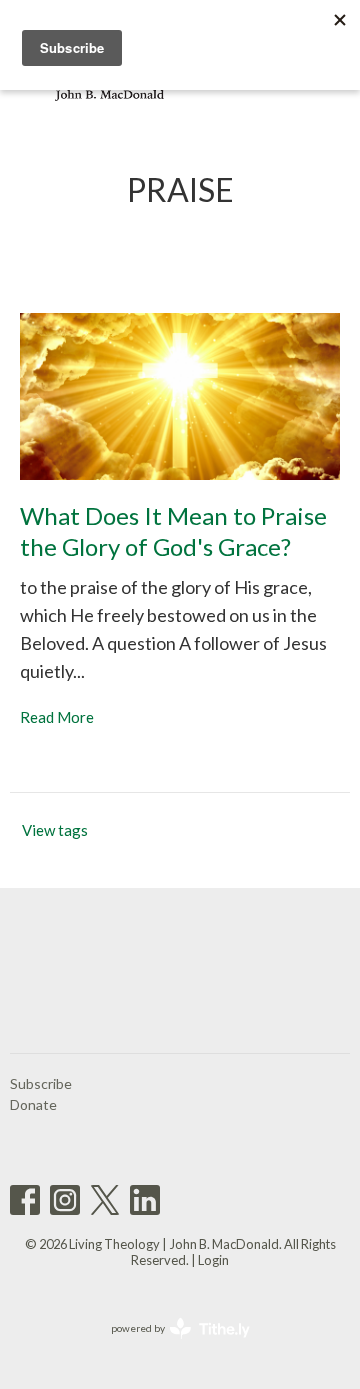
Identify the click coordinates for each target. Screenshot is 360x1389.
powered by (170, 1345)
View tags (55, 830)
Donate (33, 1104)
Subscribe (41, 1083)
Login (213, 1260)
